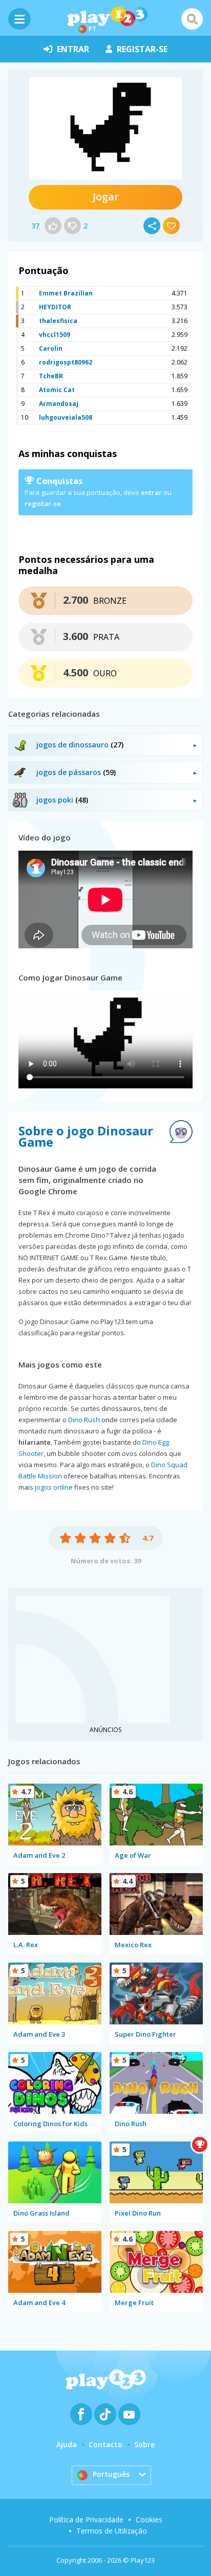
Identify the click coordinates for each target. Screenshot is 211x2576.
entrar (73, 49)
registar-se (142, 49)
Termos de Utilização (112, 2531)
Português (111, 2474)
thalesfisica (58, 321)
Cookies (149, 2520)
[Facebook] (81, 2414)
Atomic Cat (57, 390)
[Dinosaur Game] (105, 128)
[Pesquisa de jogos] (192, 19)
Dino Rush (84, 1420)
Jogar (106, 197)
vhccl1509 (55, 335)
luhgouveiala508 (66, 417)
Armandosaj (59, 404)
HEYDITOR (55, 307)
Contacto (105, 2444)
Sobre (144, 2444)
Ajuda (67, 2444)
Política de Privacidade (86, 2520)
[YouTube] (129, 2414)
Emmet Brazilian (66, 293)
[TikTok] (105, 2414)
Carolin (51, 348)
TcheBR (51, 376)
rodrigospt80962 (66, 362)
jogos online (54, 1487)
